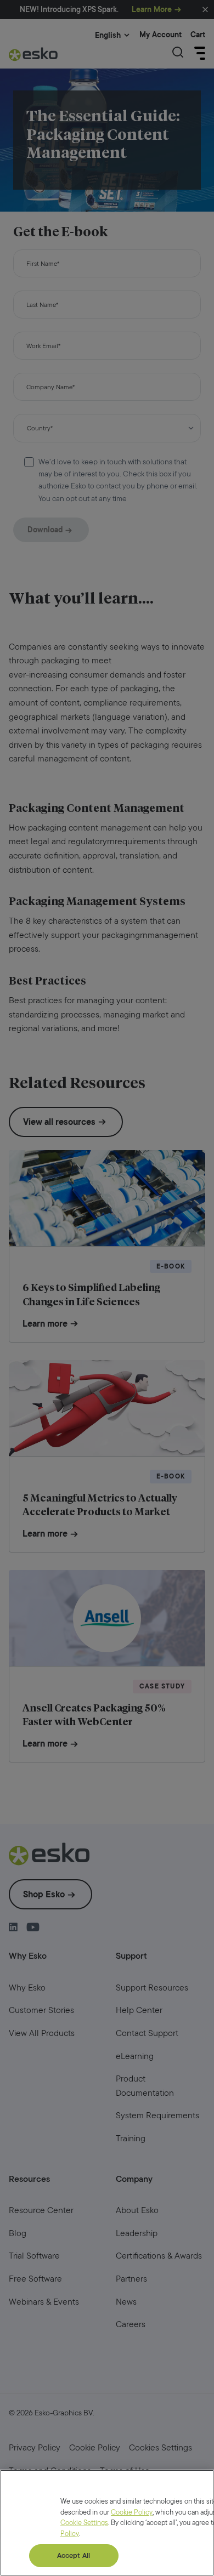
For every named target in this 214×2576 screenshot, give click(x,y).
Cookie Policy (132, 2512)
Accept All (74, 2555)
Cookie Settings (84, 2523)
